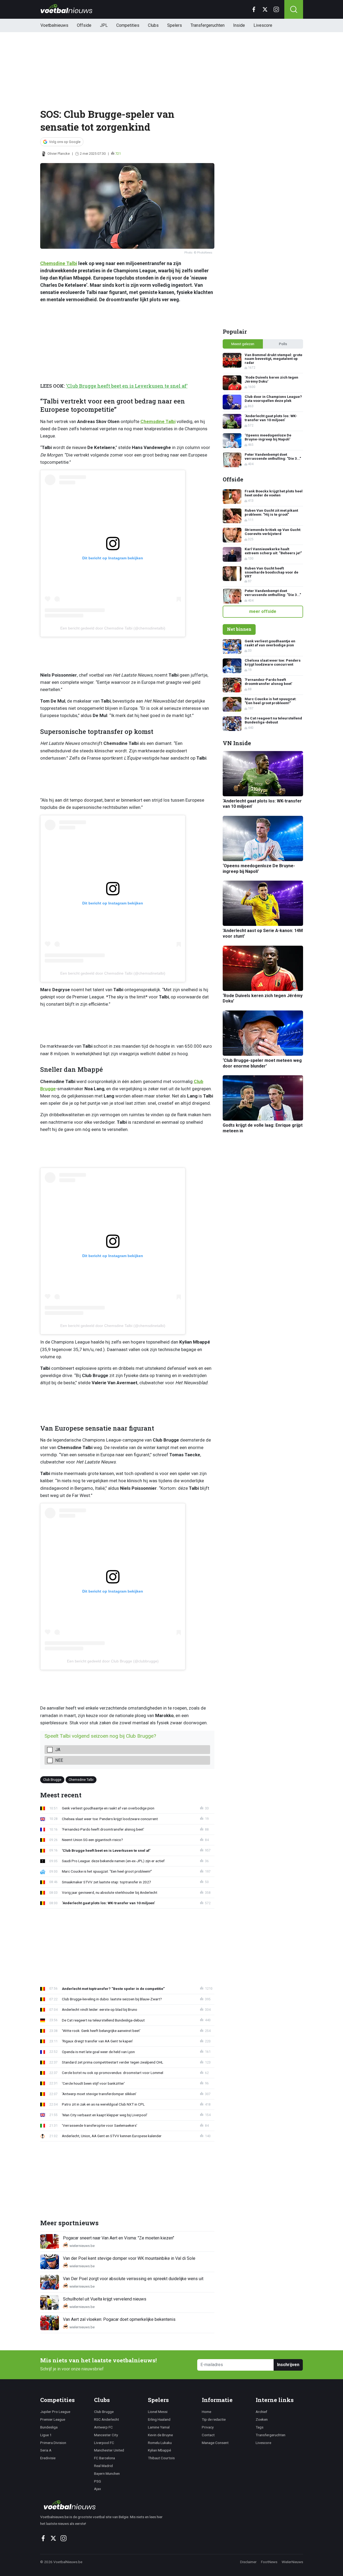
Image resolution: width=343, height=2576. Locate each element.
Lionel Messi (158, 2412)
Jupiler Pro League (55, 2412)
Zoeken (262, 2419)
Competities (128, 25)
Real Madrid (103, 2466)
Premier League (53, 2419)
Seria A (46, 2450)
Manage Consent (215, 2443)
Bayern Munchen (107, 2473)
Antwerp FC (103, 2427)
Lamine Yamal (159, 2427)
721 (118, 154)
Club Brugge (52, 1779)
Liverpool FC (104, 2443)
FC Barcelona (105, 2458)
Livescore (263, 25)
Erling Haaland (159, 2419)
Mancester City (106, 2435)
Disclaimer (248, 2562)
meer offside (263, 611)
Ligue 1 (46, 2435)
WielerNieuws (292, 2562)
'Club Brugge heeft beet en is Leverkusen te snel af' (127, 386)
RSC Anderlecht (107, 2419)
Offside (84, 25)
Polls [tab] (283, 344)
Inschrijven (288, 2365)
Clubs (153, 25)
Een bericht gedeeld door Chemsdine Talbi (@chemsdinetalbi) (113, 628)
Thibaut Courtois (161, 2458)
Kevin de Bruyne (160, 2435)
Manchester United (109, 2450)
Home (206, 2412)
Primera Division (53, 2443)
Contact (208, 2435)
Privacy (208, 2427)
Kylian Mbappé (159, 2450)
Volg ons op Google (65, 142)
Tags (260, 2427)
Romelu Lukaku (160, 2443)
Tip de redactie (214, 2419)
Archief (261, 2412)
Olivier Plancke (59, 154)
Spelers (175, 25)
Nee (59, 1760)
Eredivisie (48, 2458)
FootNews (269, 2562)
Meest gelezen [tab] (243, 344)
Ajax (98, 2489)
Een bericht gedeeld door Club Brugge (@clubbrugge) (113, 1661)
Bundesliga (49, 2427)
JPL (104, 25)
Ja (58, 1750)
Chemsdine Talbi (59, 263)
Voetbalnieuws (54, 25)
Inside (239, 25)
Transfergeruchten (208, 25)
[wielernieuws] (104, 2505)
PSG (98, 2481)
